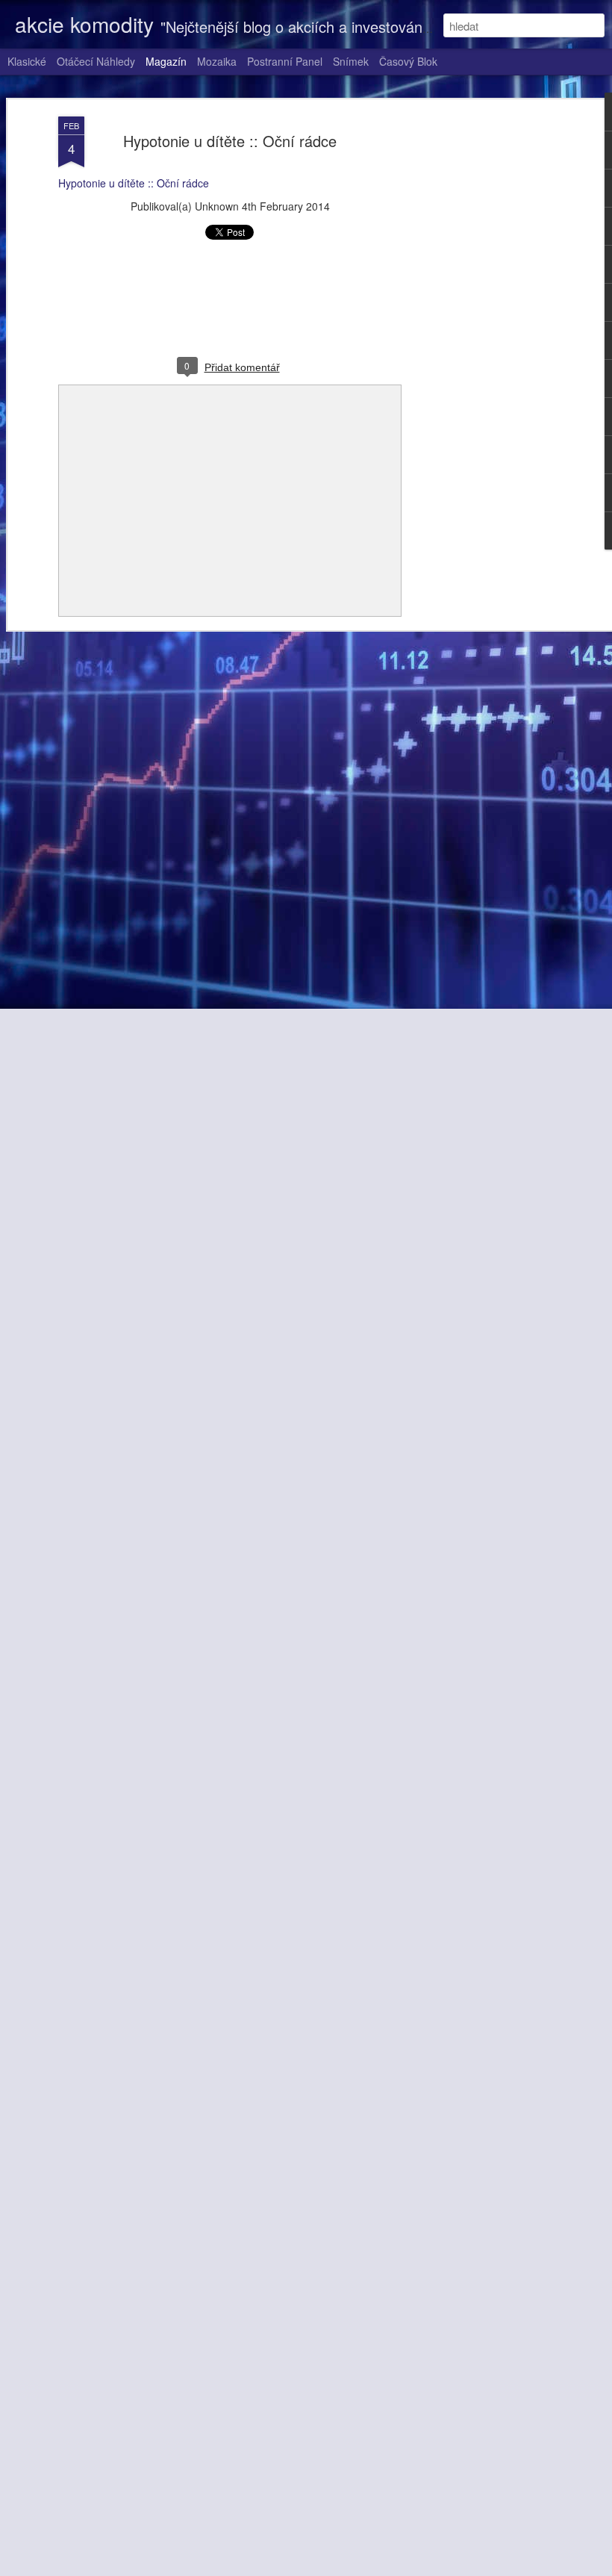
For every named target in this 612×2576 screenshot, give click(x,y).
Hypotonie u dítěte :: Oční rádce (230, 141)
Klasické (27, 61)
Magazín (166, 61)
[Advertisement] (484, 352)
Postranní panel (285, 61)
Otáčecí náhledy (96, 61)
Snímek (351, 61)
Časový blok (408, 61)
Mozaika (217, 61)
